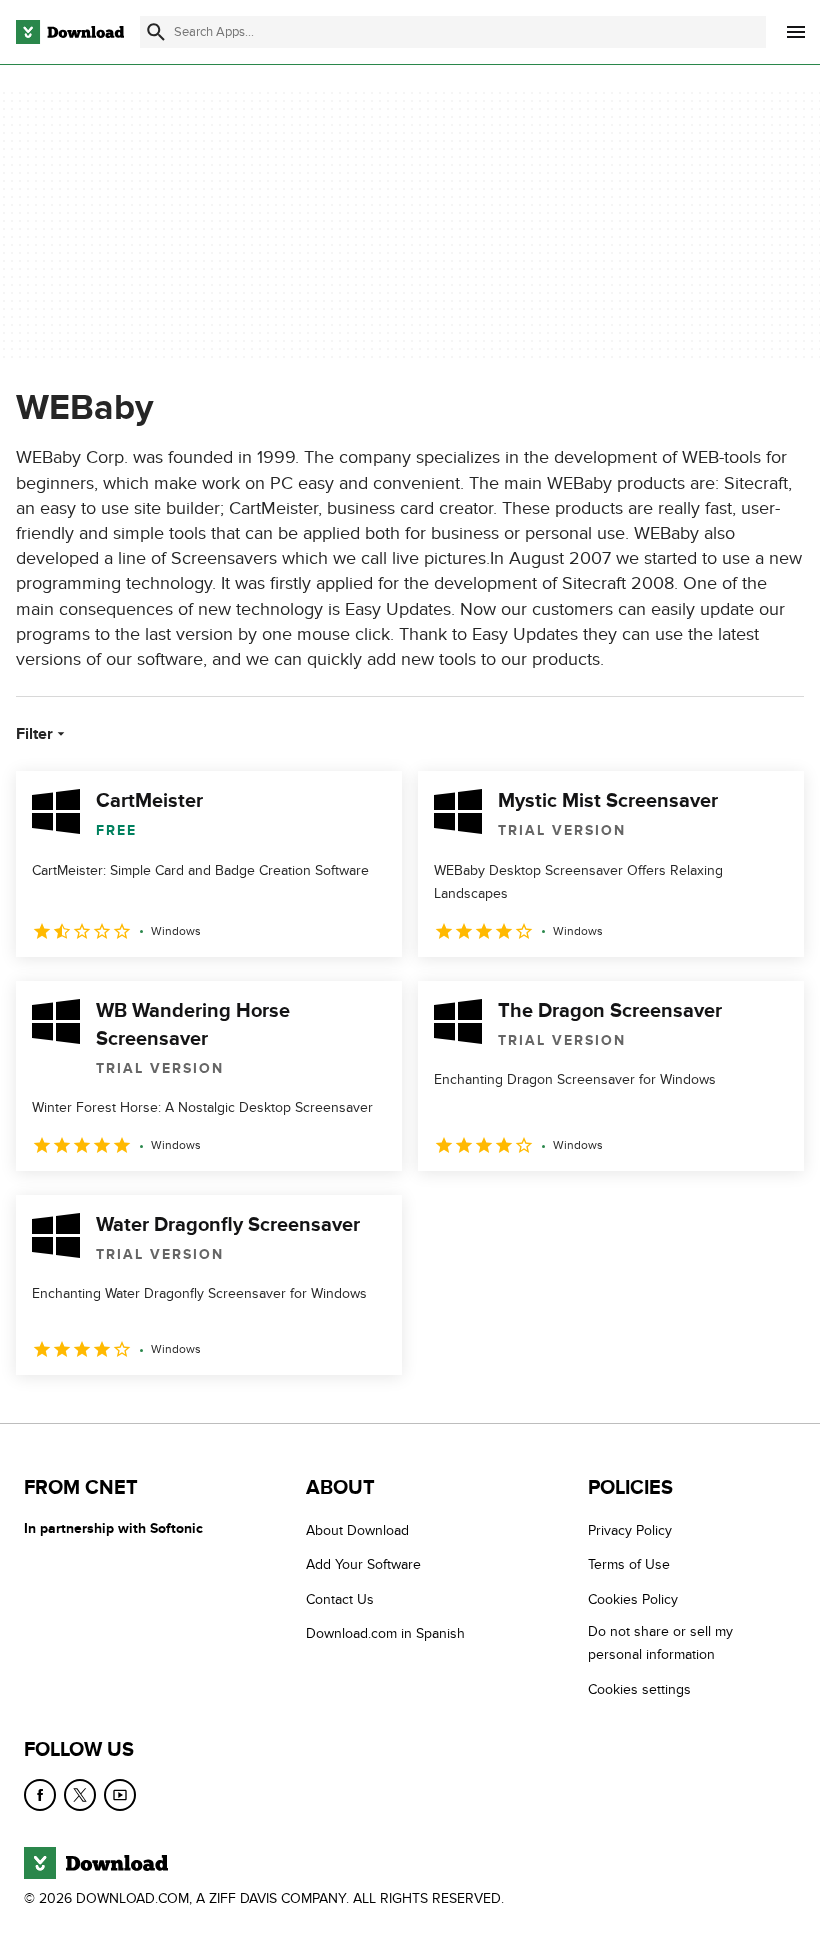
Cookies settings (639, 1689)
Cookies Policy (633, 1599)
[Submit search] (156, 32)
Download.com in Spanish (385, 1633)
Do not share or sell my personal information (660, 1643)
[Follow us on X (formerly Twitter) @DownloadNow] (80, 1795)
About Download (357, 1530)
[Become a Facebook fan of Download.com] (40, 1795)
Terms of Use (629, 1564)
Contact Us (340, 1599)
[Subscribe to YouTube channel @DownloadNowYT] (120, 1795)
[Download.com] (70, 32)
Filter (34, 734)
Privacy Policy (630, 1530)
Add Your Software (363, 1564)
